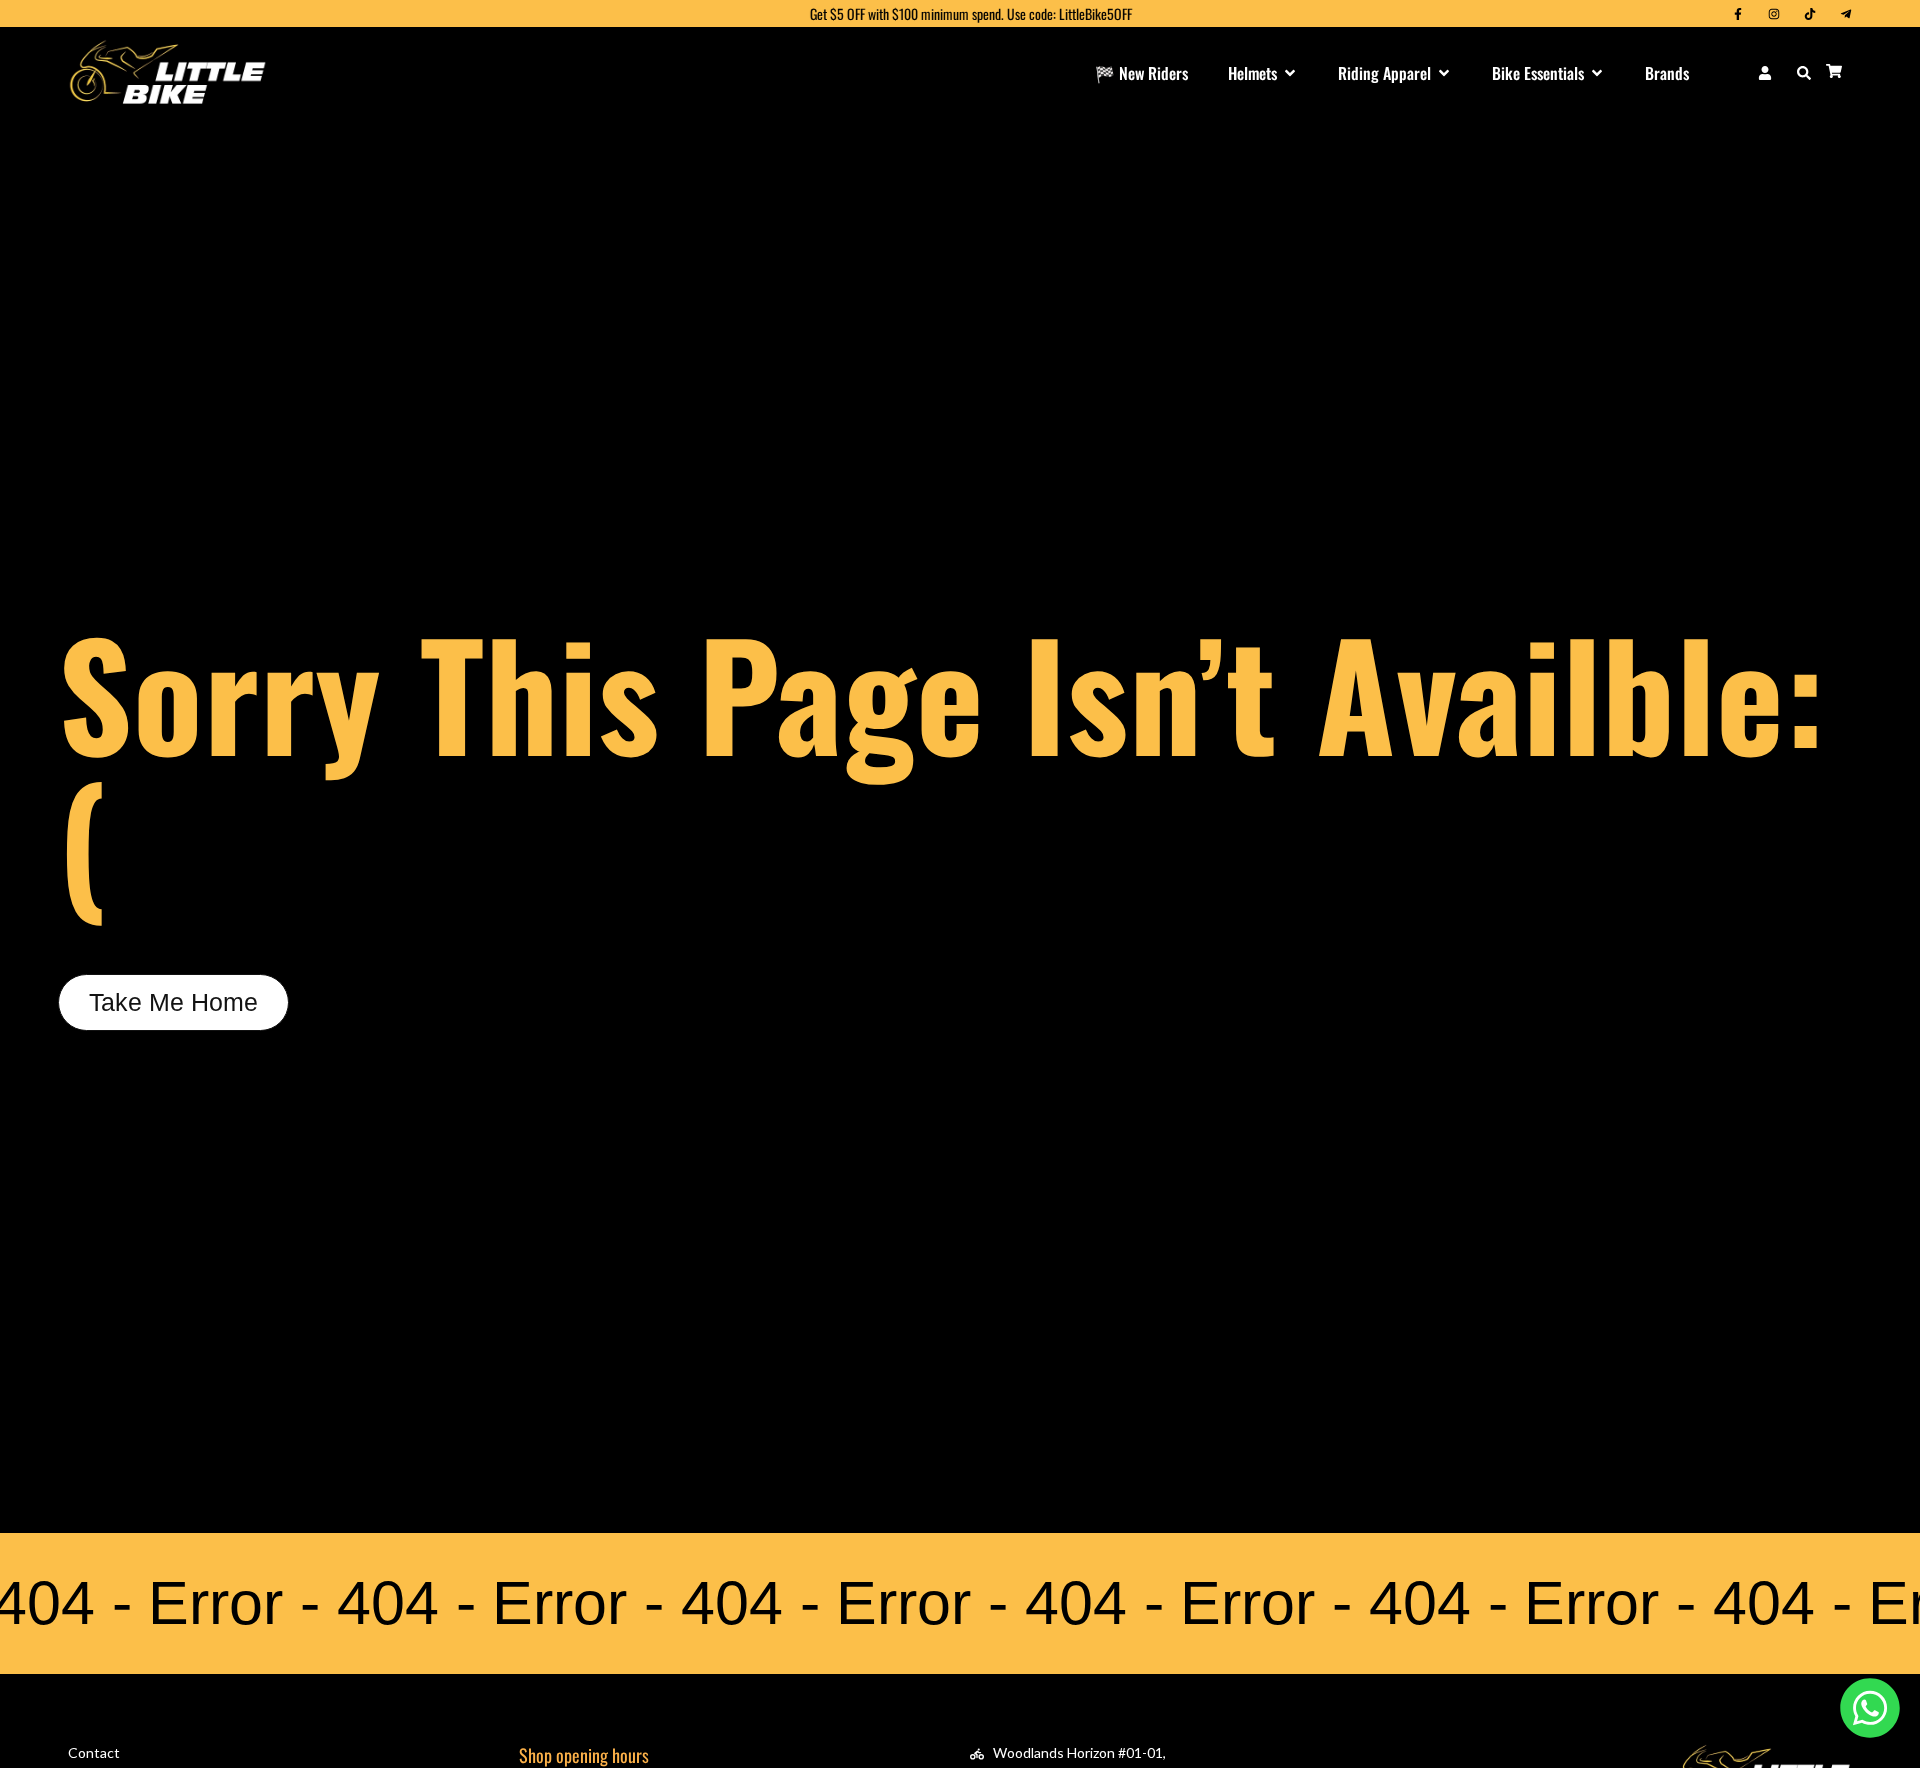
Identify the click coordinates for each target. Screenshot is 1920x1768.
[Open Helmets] (1290, 73)
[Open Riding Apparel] (1444, 73)
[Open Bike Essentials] (1597, 73)
